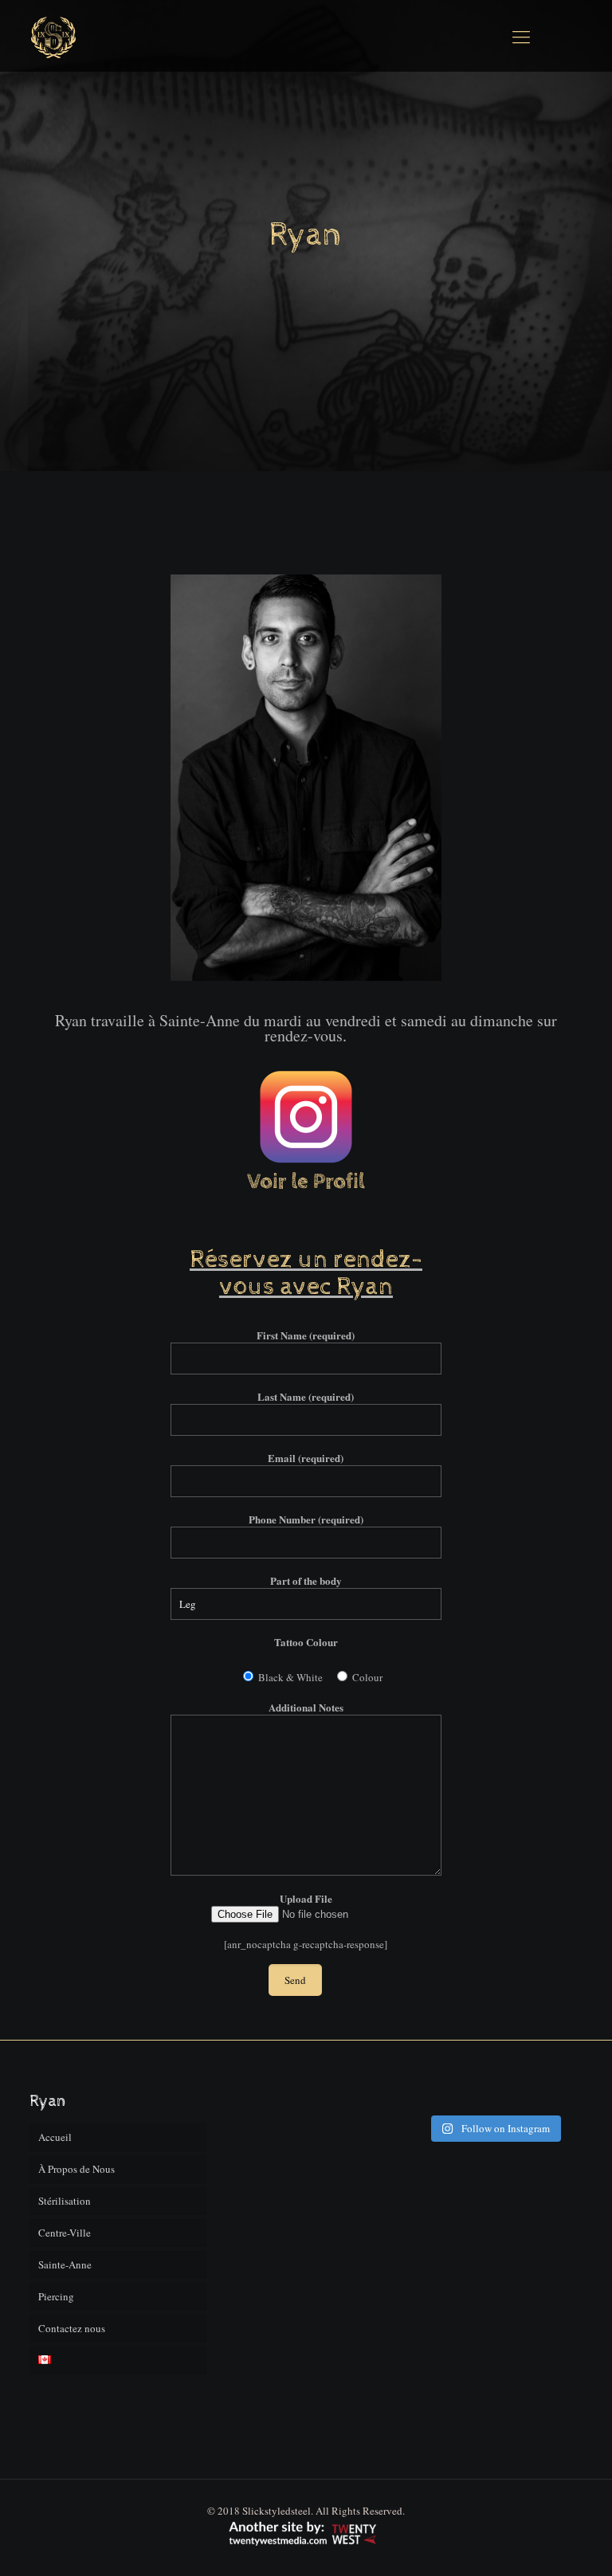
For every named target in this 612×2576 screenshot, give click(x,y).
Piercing (56, 2296)
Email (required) (306, 1458)
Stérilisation (65, 2201)
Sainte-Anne (65, 2264)
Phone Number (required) (306, 1519)
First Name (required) (306, 1335)
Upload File (306, 1898)
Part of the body (306, 1580)
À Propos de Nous (76, 2169)
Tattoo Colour (306, 1642)
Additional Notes (306, 1707)
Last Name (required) (306, 1396)
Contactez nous (72, 2328)
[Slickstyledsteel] (53, 36)
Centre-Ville (65, 2233)
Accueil (55, 2137)
